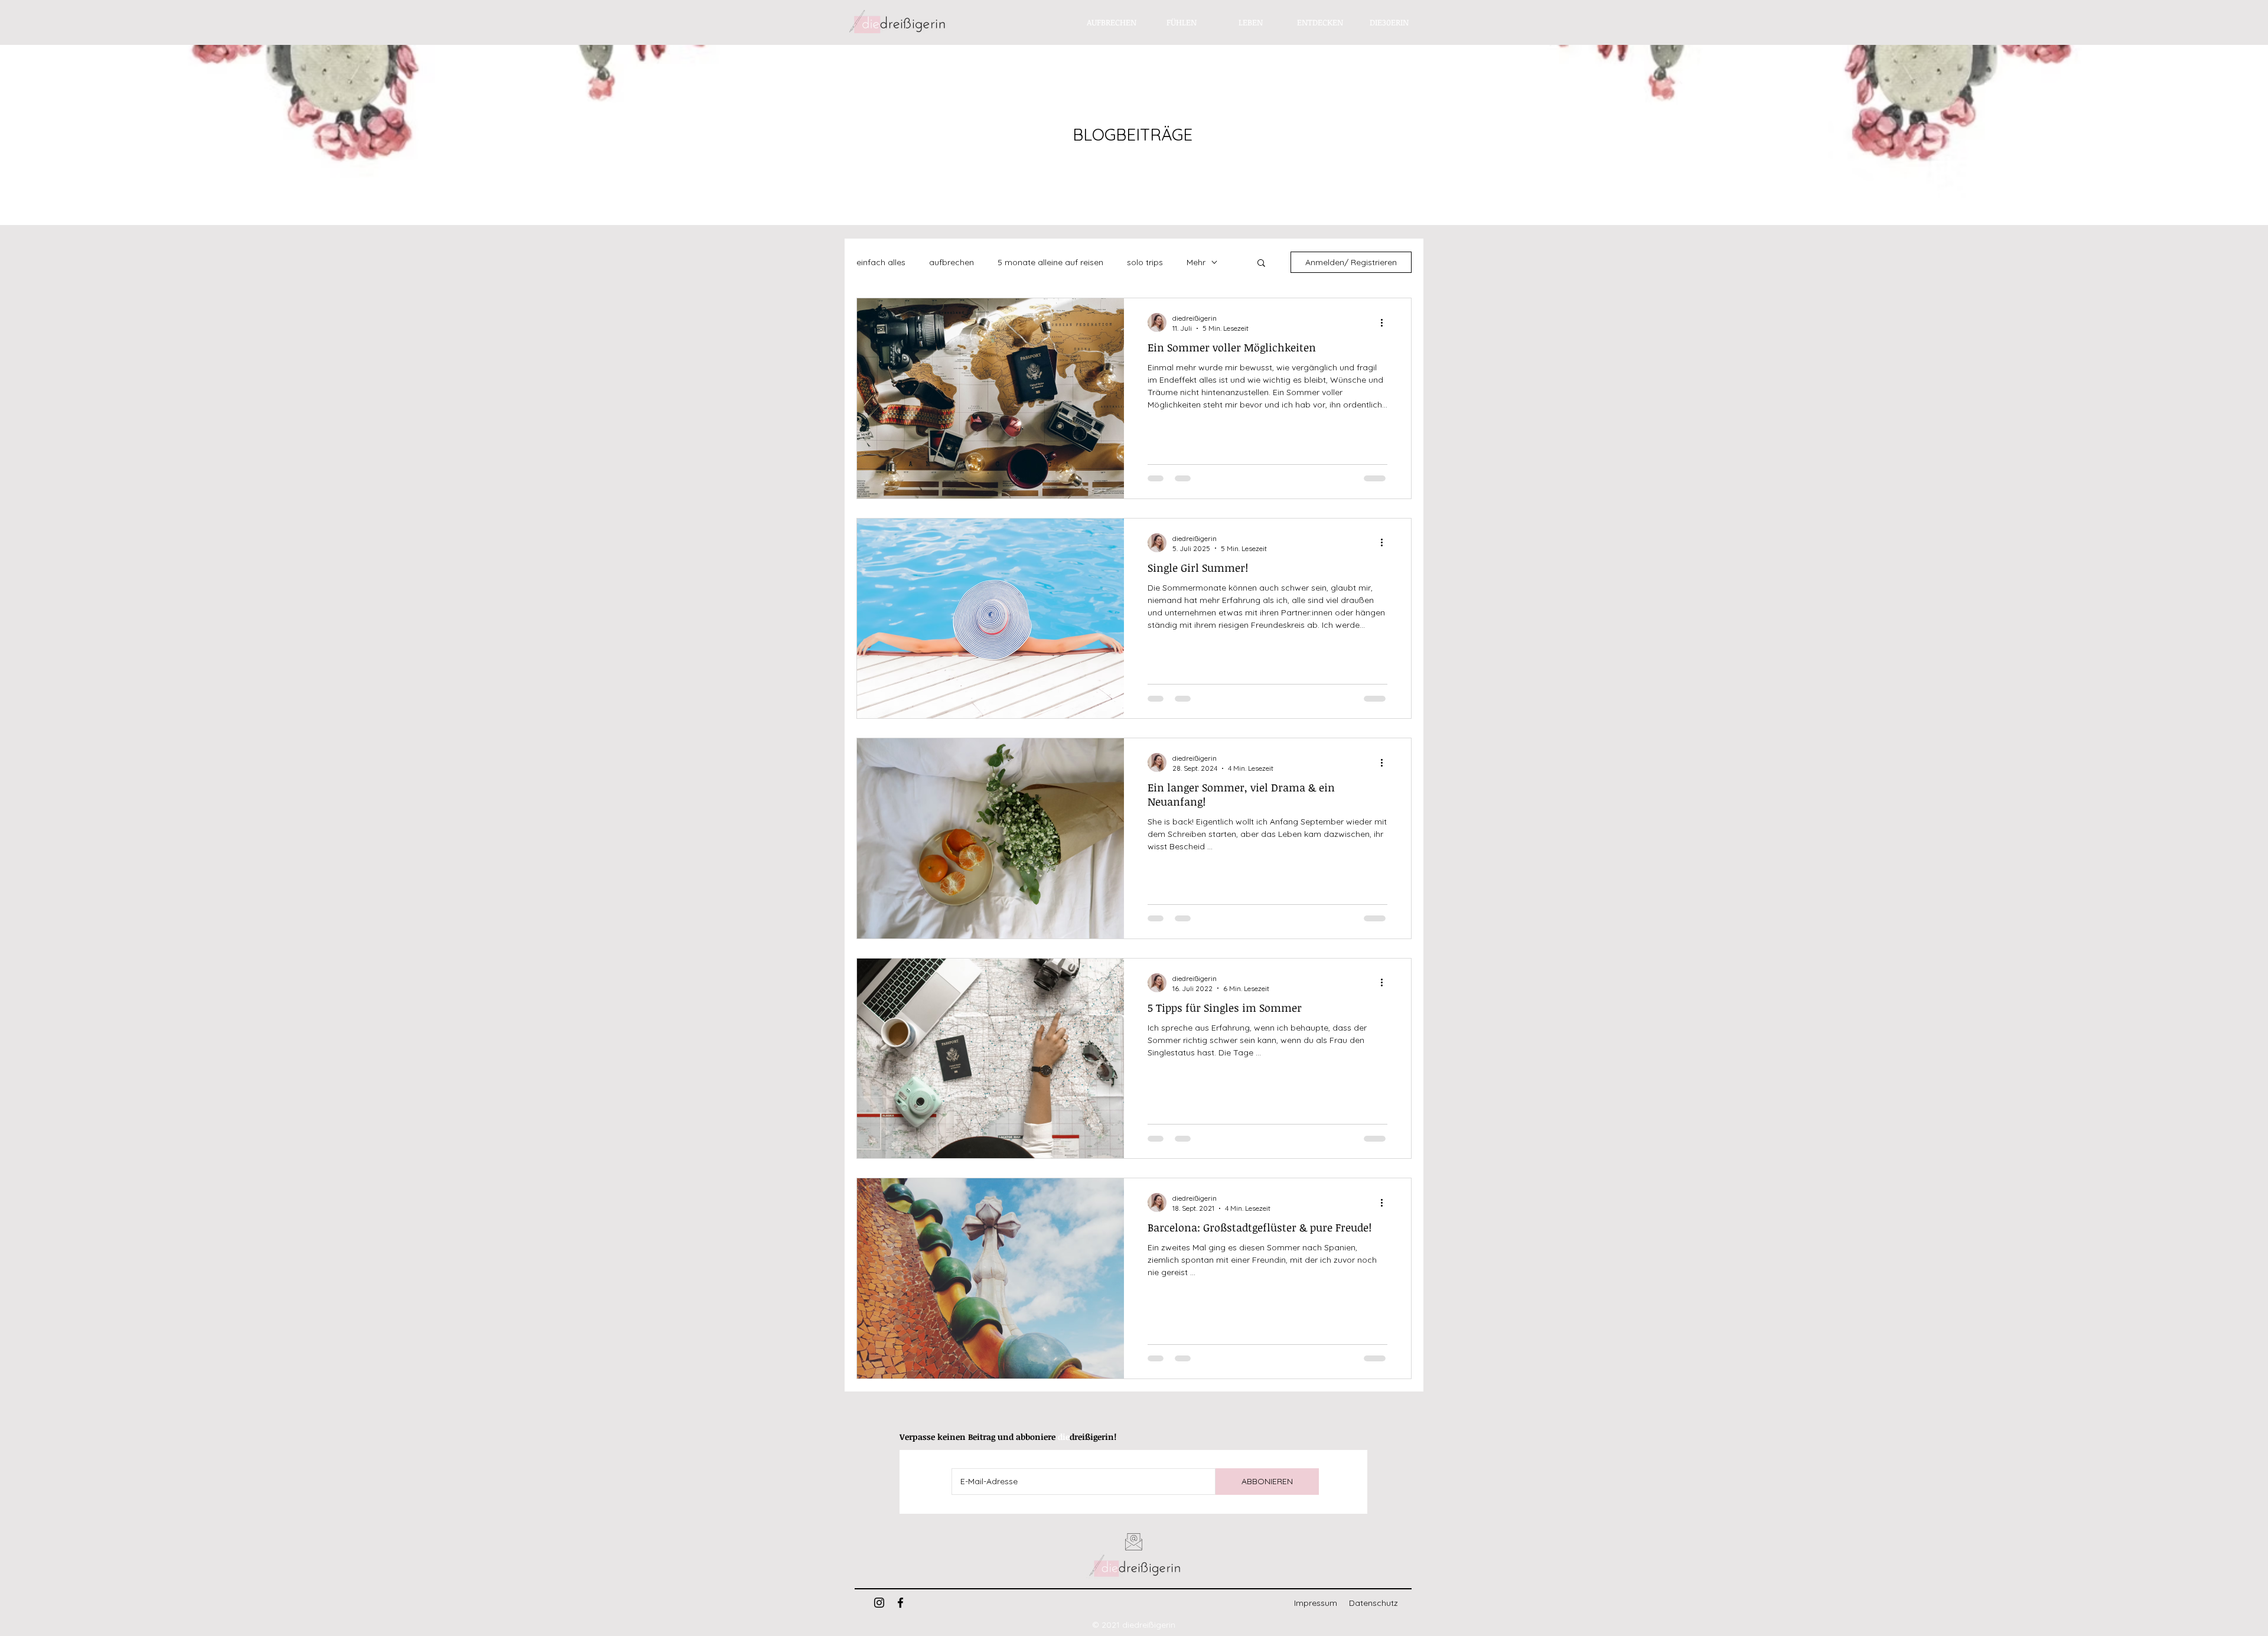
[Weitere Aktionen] (1386, 322)
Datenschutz (1373, 1603)
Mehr (1196, 262)
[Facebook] (900, 1603)
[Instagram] (879, 1603)
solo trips (1145, 262)
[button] (1261, 264)
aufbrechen (951, 262)
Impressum (1316, 1603)
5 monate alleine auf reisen (1050, 262)
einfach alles (881, 262)
